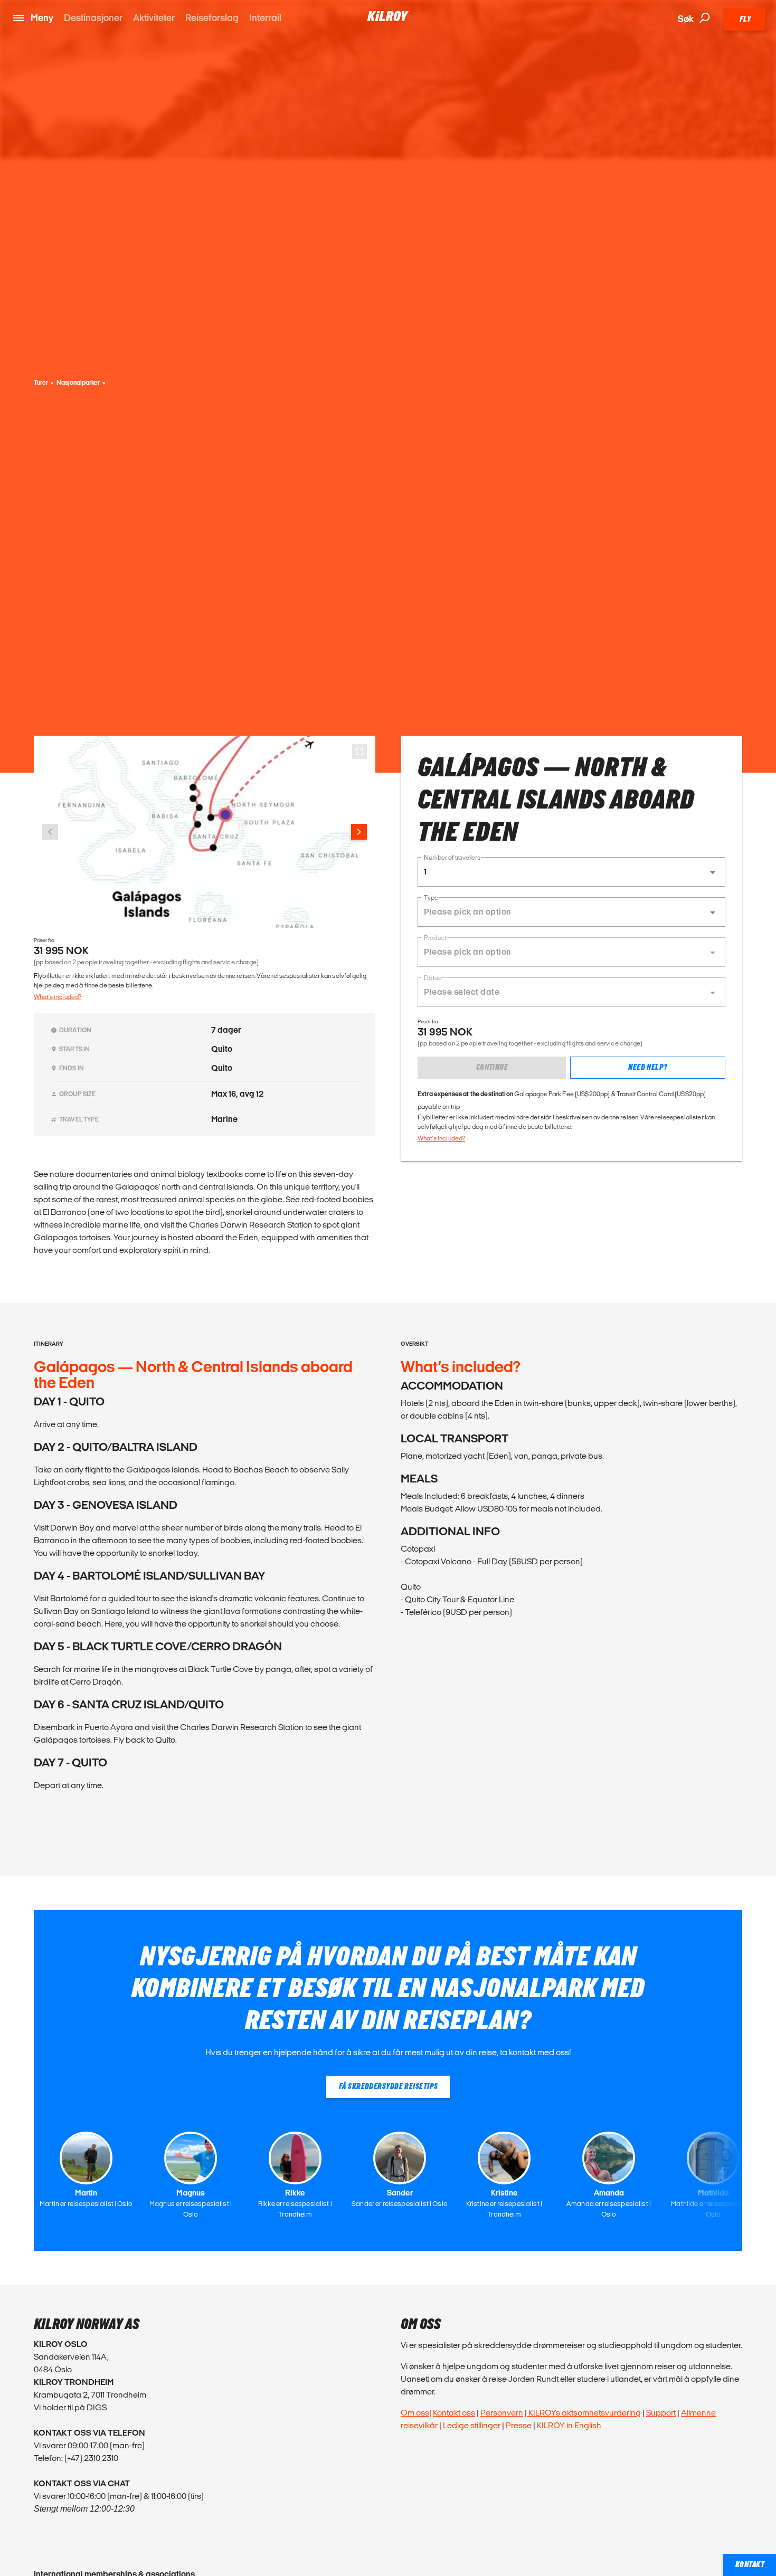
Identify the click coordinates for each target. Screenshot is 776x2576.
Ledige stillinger (472, 2425)
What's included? (58, 997)
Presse (519, 2425)
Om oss (415, 2413)
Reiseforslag (212, 18)
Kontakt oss (454, 2413)
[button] (571, 872)
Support (661, 2413)
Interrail (265, 18)
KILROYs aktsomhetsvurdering (584, 2413)
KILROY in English (569, 2425)
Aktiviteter (154, 18)
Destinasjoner (93, 18)
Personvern (502, 2413)
